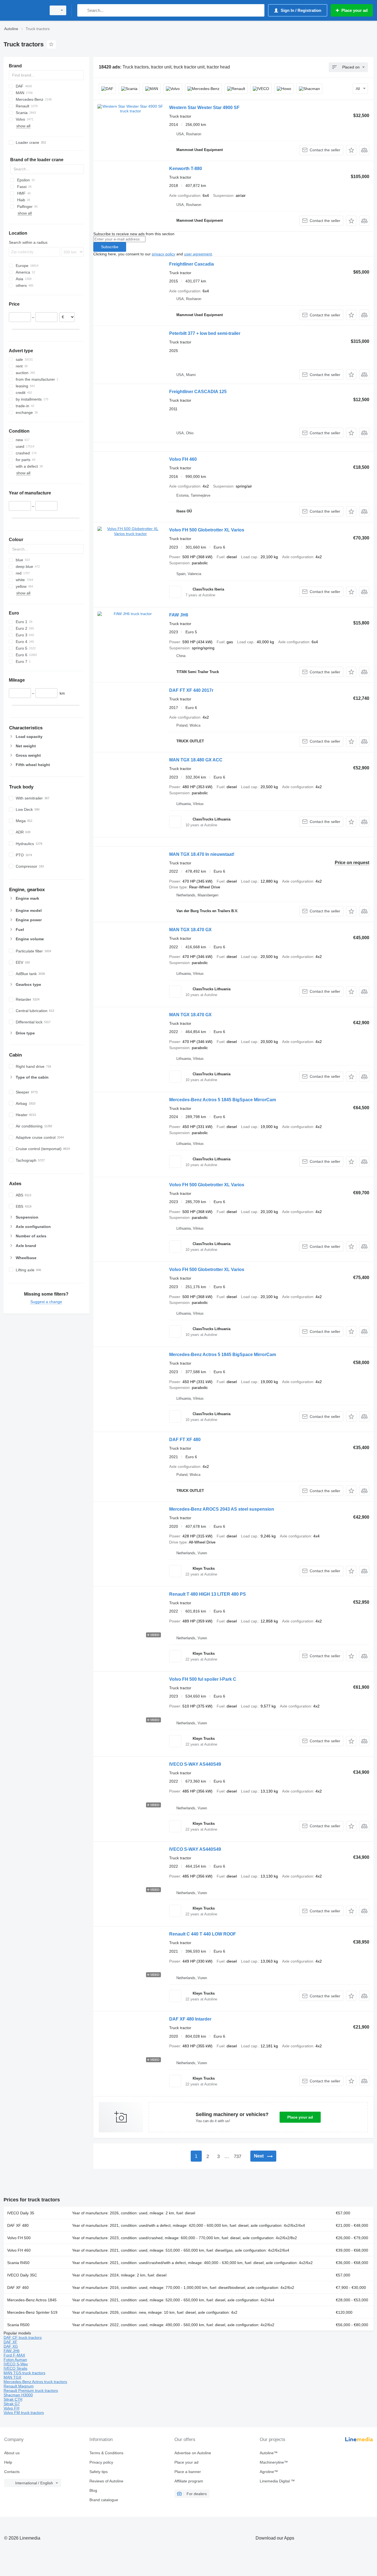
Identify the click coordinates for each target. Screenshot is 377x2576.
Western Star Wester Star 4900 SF (204, 108)
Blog (93, 2490)
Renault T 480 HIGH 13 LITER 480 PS (208, 1594)
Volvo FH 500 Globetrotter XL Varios (207, 530)
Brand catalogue (104, 2500)
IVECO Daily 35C (22, 2275)
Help (8, 2462)
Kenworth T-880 (186, 169)
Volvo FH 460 (183, 459)
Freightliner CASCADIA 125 (198, 392)
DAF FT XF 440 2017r (191, 690)
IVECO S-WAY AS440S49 (195, 1764)
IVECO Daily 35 (21, 2213)
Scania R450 (18, 2263)
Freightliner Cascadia (192, 264)
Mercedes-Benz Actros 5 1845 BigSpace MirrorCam (223, 1100)
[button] (351, 150)
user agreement (198, 254)
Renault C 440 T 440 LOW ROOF (203, 1934)
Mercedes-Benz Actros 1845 (32, 2300)
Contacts (12, 2472)
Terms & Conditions (106, 2453)
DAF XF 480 (18, 2225)
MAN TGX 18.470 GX (190, 930)
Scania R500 (18, 2325)
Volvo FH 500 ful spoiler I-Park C (203, 1679)
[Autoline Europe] (23, 10)
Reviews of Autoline (106, 2481)
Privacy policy (101, 2462)
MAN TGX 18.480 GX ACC (196, 760)
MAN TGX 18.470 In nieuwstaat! (202, 854)
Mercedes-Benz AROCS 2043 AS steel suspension (222, 1509)
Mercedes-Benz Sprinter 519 (32, 2312)
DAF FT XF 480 (185, 1440)
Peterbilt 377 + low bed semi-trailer (205, 333)
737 (237, 2157)
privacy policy (164, 254)
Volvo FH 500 (19, 2238)
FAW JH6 (179, 615)
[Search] (83, 10)
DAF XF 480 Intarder (190, 2019)
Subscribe (110, 247)
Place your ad (300, 2117)
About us (12, 2453)
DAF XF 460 (18, 2288)
